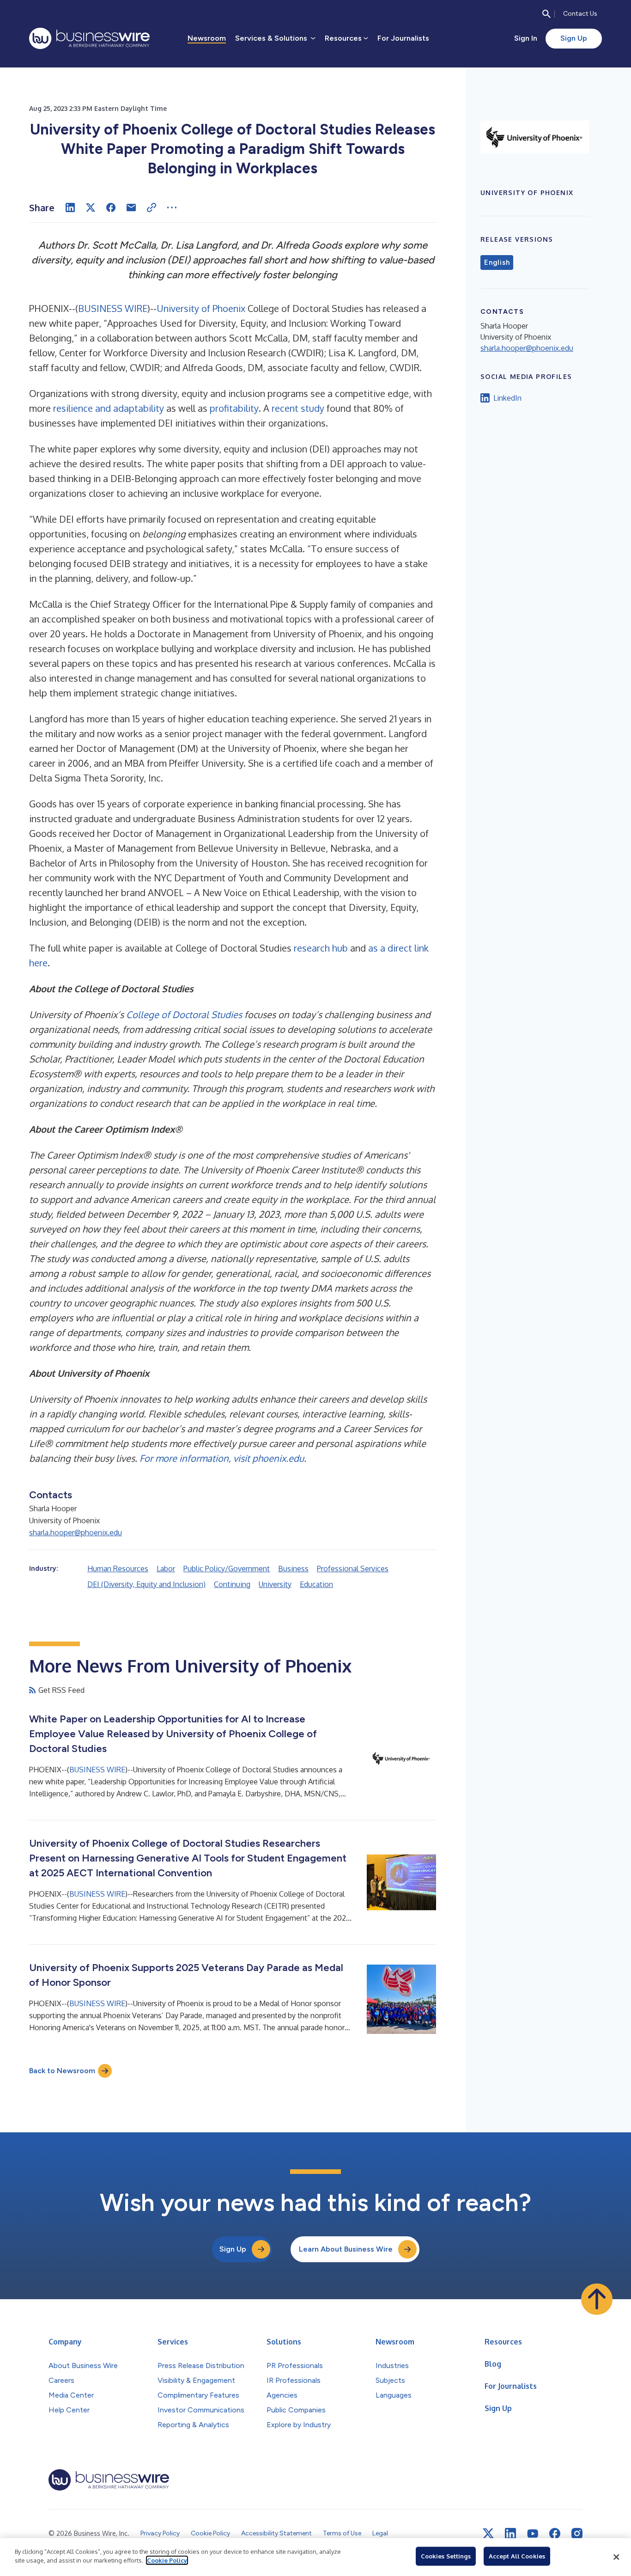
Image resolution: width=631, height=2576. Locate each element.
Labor (166, 1569)
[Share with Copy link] (152, 208)
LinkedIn (507, 398)
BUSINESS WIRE (113, 308)
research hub (321, 948)
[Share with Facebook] (111, 208)
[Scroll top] (597, 2299)
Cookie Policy (167, 2560)
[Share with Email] (131, 208)
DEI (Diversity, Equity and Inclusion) (146, 1584)
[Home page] (89, 38)
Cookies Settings (446, 2556)
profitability (234, 408)
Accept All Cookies (517, 2556)
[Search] (546, 14)
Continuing (232, 1584)
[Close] (616, 2557)
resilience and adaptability (109, 408)
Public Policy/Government (227, 1569)
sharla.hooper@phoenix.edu (76, 1532)
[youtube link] (533, 2534)
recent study (298, 408)
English (497, 262)
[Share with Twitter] (91, 208)
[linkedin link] (510, 2533)
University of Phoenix (201, 308)
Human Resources (118, 1569)
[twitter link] (488, 2533)
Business (293, 1569)
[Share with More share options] (172, 208)
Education (316, 1584)
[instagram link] (577, 2533)
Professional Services (353, 1569)
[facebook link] (555, 2533)
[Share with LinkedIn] (70, 208)
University (275, 1584)
